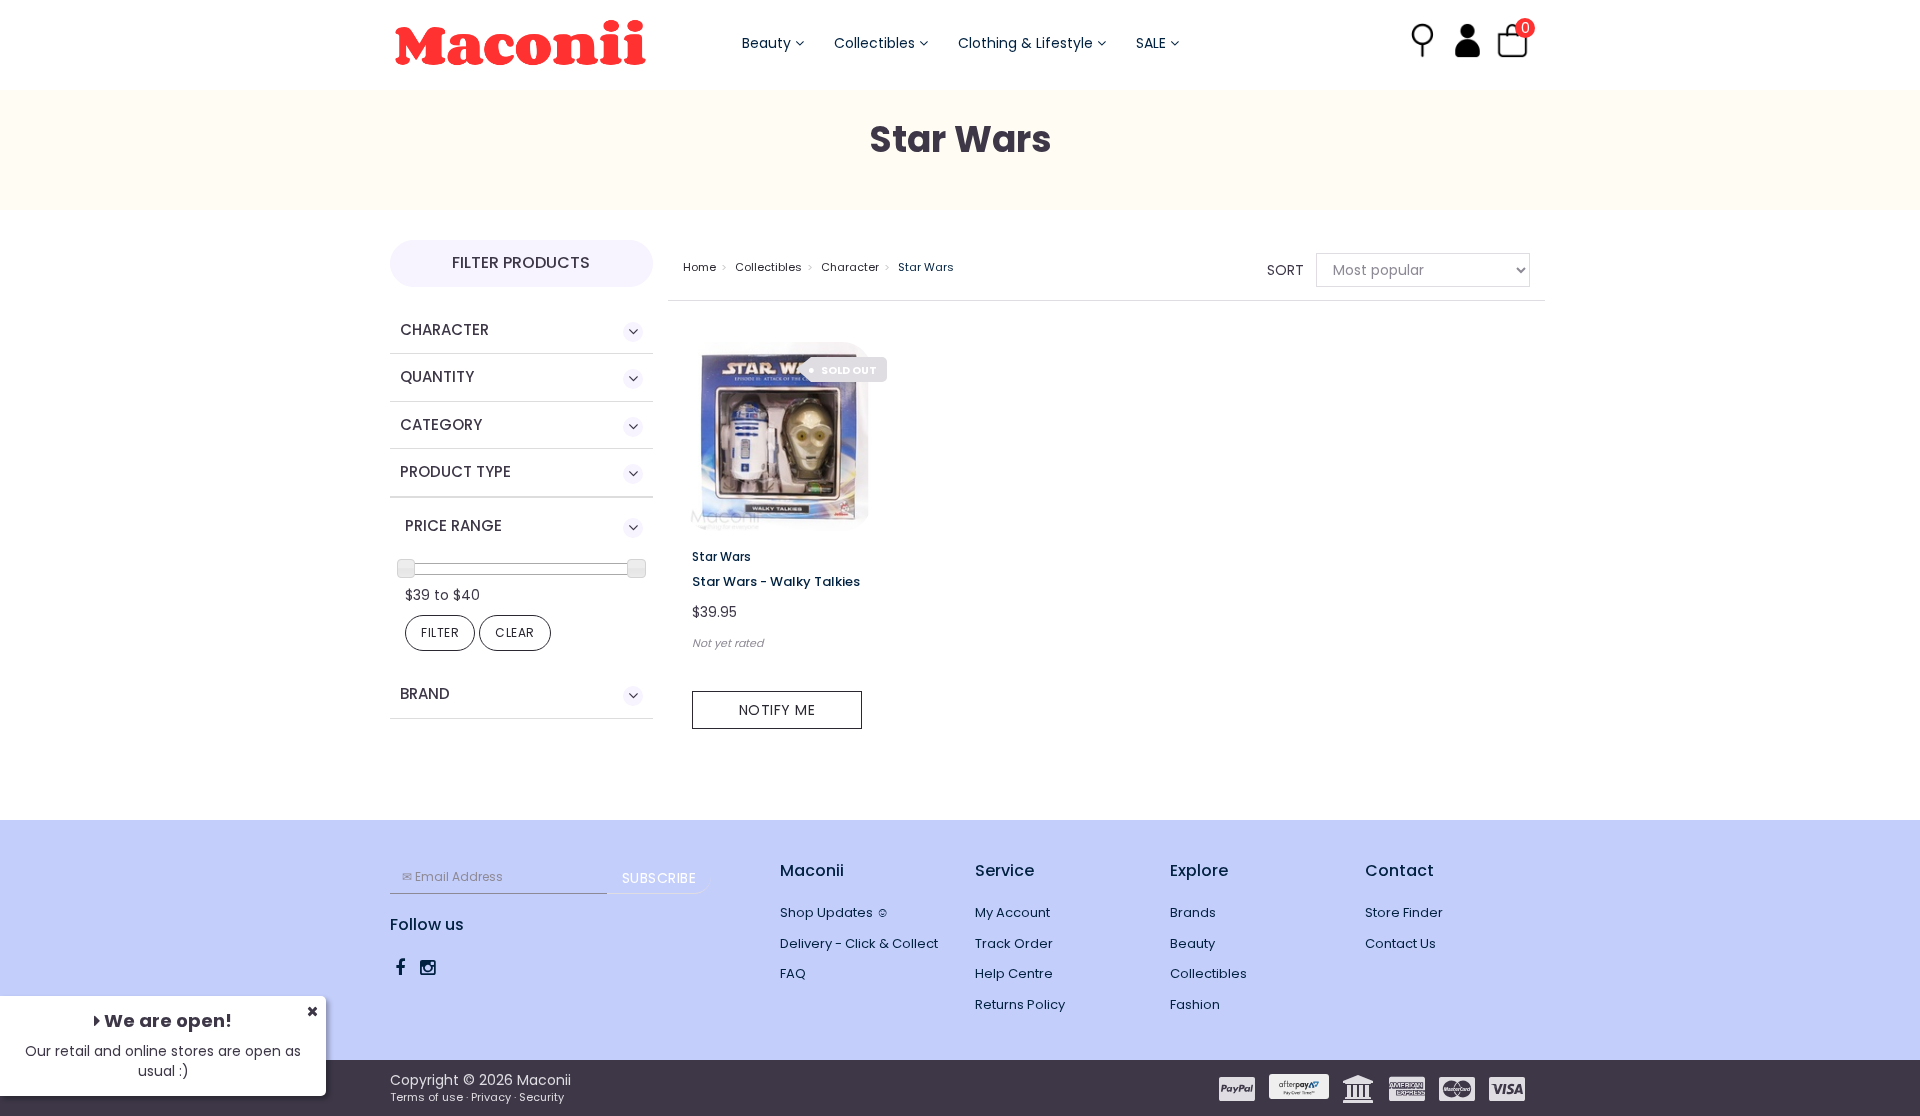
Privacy (491, 1097)
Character (850, 267)
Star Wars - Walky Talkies (776, 581)
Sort (1284, 270)
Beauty (768, 43)
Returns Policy (1020, 1004)
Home (699, 267)
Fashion (1195, 1004)
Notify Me (777, 710)
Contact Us (1400, 943)
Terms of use (426, 1097)
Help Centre (1014, 973)
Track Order (1014, 943)
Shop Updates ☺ (834, 912)
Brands (1193, 912)
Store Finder (1404, 912)
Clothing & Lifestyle (1027, 43)
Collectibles (876, 43)
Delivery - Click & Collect (859, 943)
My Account (1012, 912)
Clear (515, 632)
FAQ (793, 973)
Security (541, 1097)
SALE (1153, 43)
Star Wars (926, 267)
